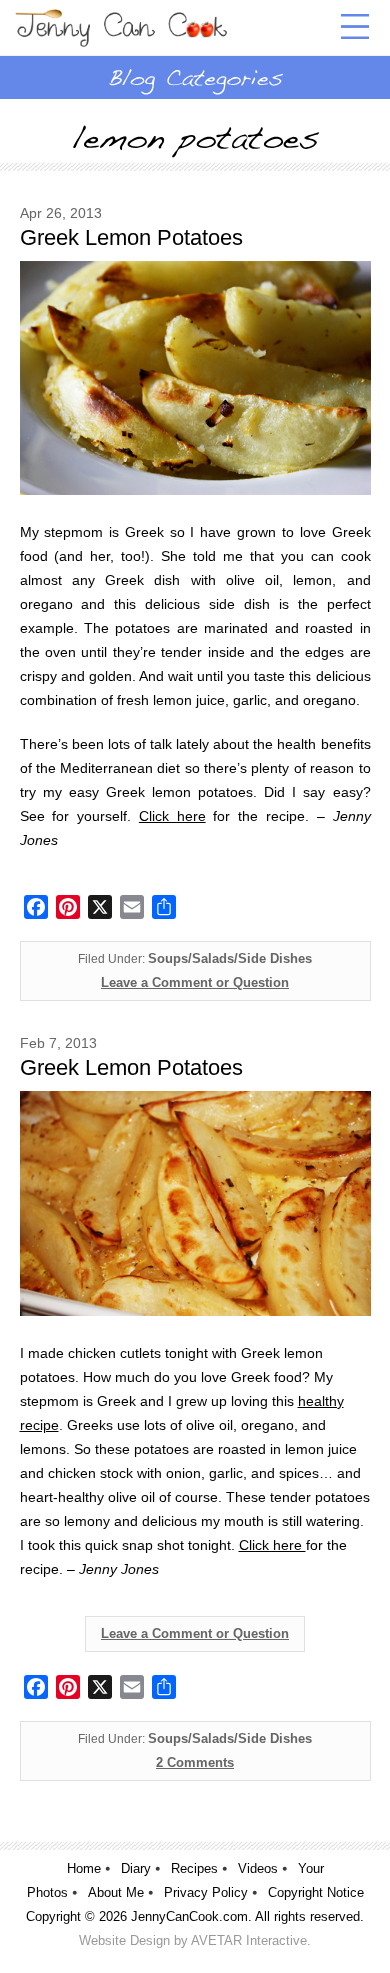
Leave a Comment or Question (195, 982)
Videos (258, 1868)
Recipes (194, 1868)
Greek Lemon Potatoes (131, 237)
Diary (136, 1868)
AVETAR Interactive (249, 1940)
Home (84, 1868)
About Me (116, 1892)
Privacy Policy (206, 1892)
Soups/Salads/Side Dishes (230, 958)
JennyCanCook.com (189, 1916)
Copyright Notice (316, 1892)
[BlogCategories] (195, 77)
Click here (172, 816)
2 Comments (195, 1762)
